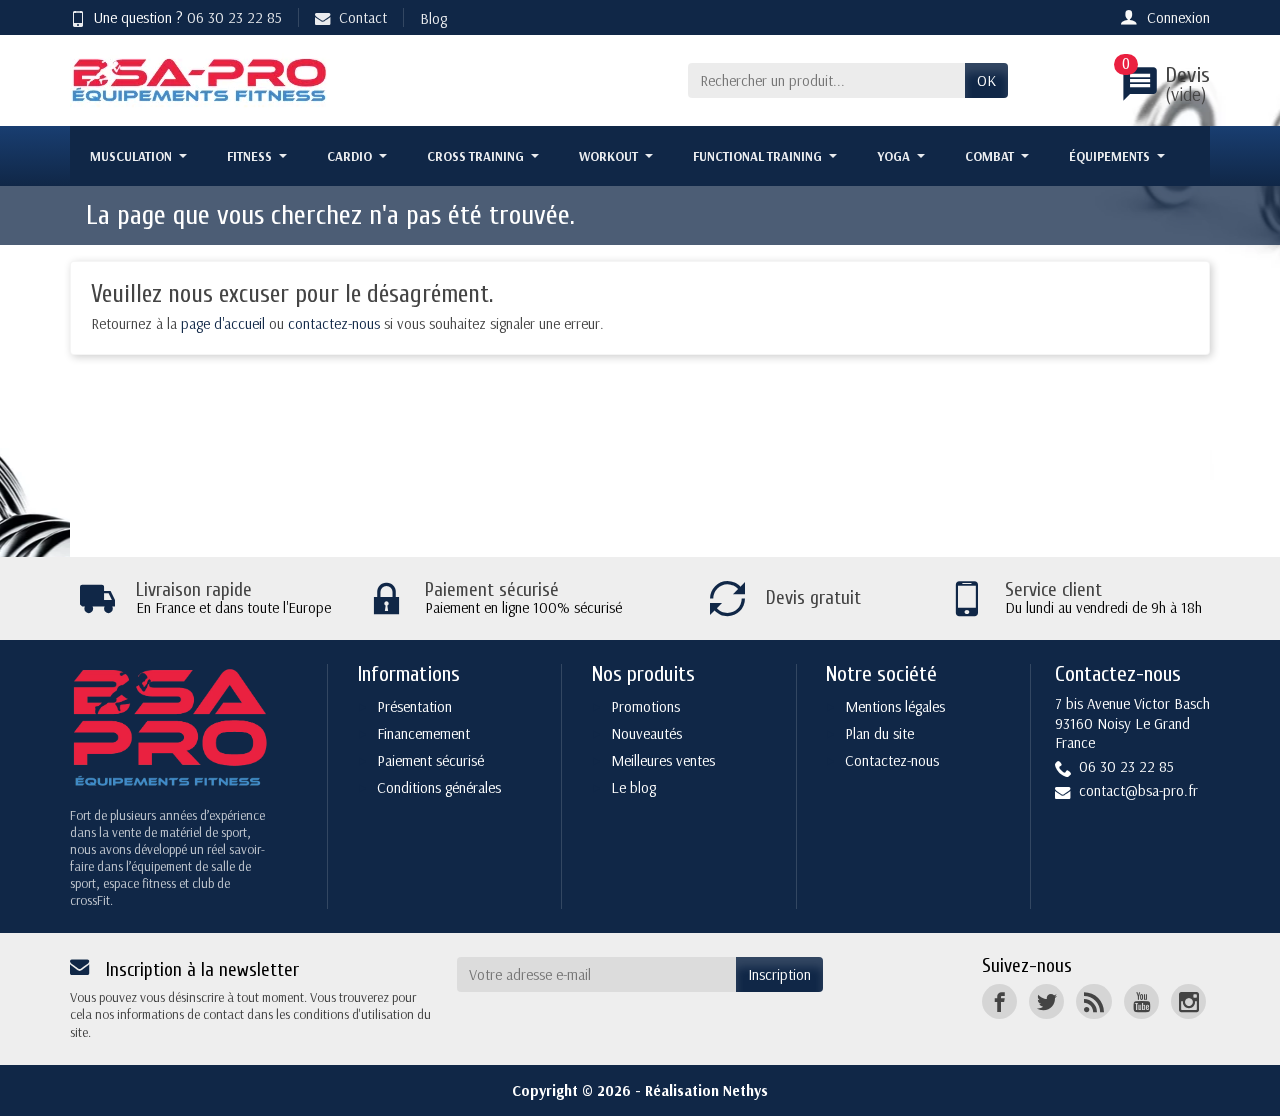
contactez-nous (334, 323)
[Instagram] (1188, 1001)
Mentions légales (895, 706)
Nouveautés (646, 733)
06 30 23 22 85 (234, 17)
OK (986, 80)
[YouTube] (1141, 1001)
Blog (433, 18)
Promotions (645, 706)
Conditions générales (439, 787)
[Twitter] (1046, 1001)
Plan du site (879, 733)
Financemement (423, 733)
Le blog (633, 787)
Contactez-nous (892, 760)
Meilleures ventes (663, 760)
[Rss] (1093, 1001)
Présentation (414, 706)
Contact (363, 17)
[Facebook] (999, 1001)
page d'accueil (223, 323)
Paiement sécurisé (430, 760)
